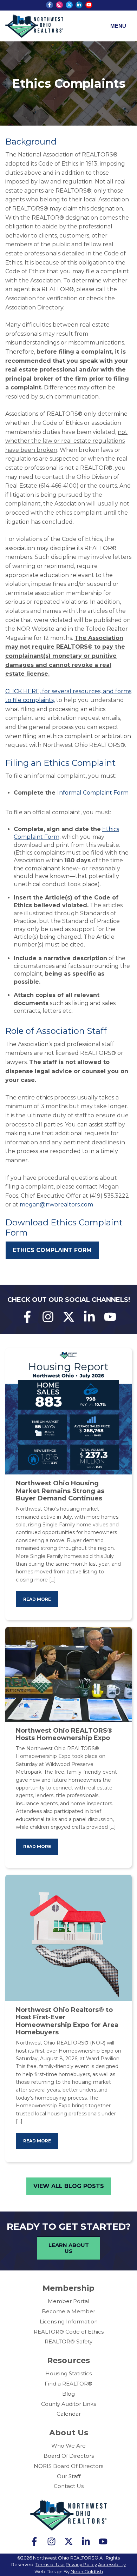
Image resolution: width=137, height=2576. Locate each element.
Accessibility (112, 2564)
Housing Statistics (68, 2373)
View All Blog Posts (69, 2186)
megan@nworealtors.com (56, 1205)
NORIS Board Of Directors (68, 2466)
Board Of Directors (69, 2456)
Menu (118, 26)
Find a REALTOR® (68, 2384)
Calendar (69, 2414)
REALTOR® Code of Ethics (69, 2332)
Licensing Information (69, 2321)
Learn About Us (69, 2248)
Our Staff (69, 2476)
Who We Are (68, 2446)
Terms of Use (50, 2564)
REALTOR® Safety (68, 2341)
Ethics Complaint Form (52, 1250)
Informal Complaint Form (93, 793)
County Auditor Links (68, 2404)
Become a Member (68, 2311)
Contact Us (69, 2486)
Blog (68, 2394)
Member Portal (68, 2301)
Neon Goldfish (87, 2571)
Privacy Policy (81, 2564)
